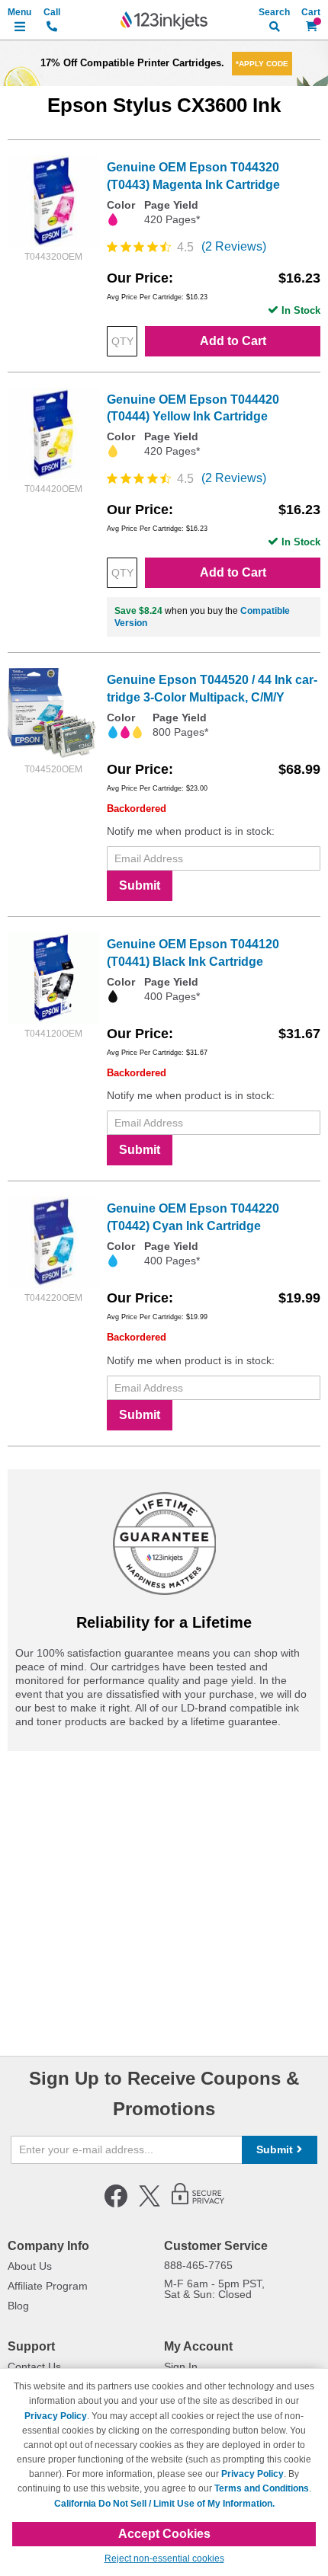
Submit (140, 885)
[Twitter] (150, 2204)
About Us (30, 2266)
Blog (18, 2306)
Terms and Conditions (262, 2488)
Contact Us (34, 2367)
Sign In (181, 2367)
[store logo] (164, 21)
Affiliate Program (48, 2286)
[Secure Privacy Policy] (198, 2204)
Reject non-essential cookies (164, 2558)
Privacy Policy (56, 2416)
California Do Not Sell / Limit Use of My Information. (164, 2504)
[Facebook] (116, 2204)
